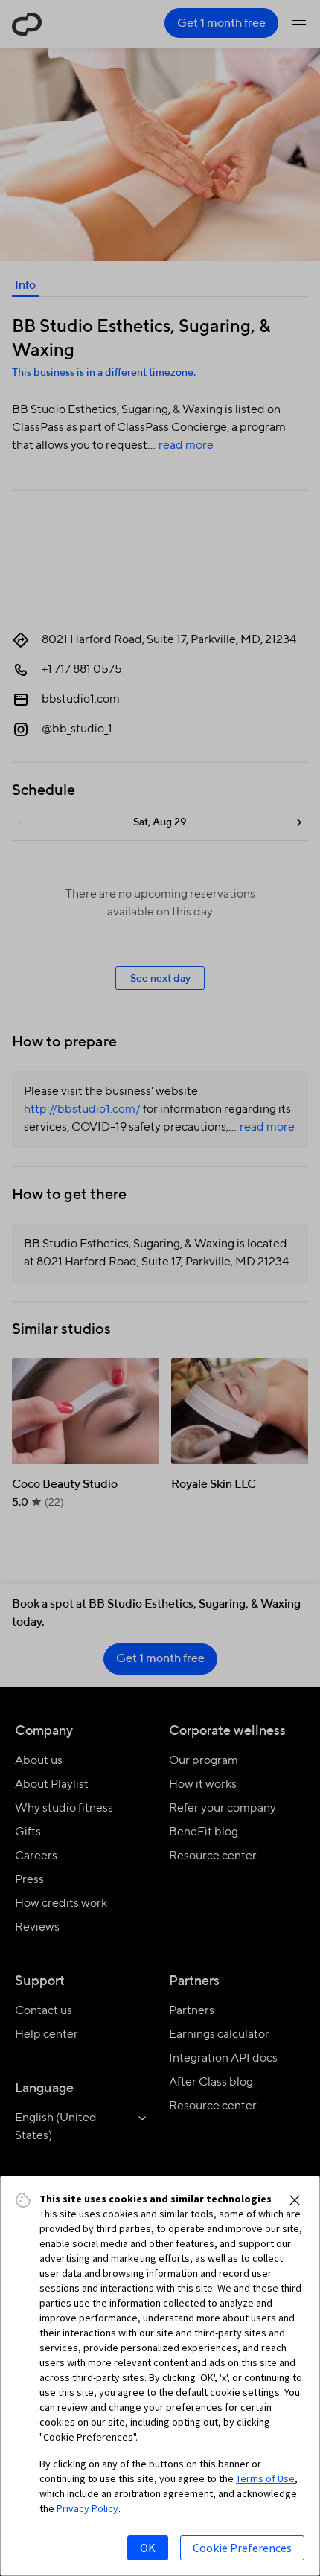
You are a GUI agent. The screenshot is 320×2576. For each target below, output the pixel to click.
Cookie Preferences (242, 2548)
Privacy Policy (87, 2508)
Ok (148, 2548)
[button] (295, 2200)
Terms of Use (265, 2478)
